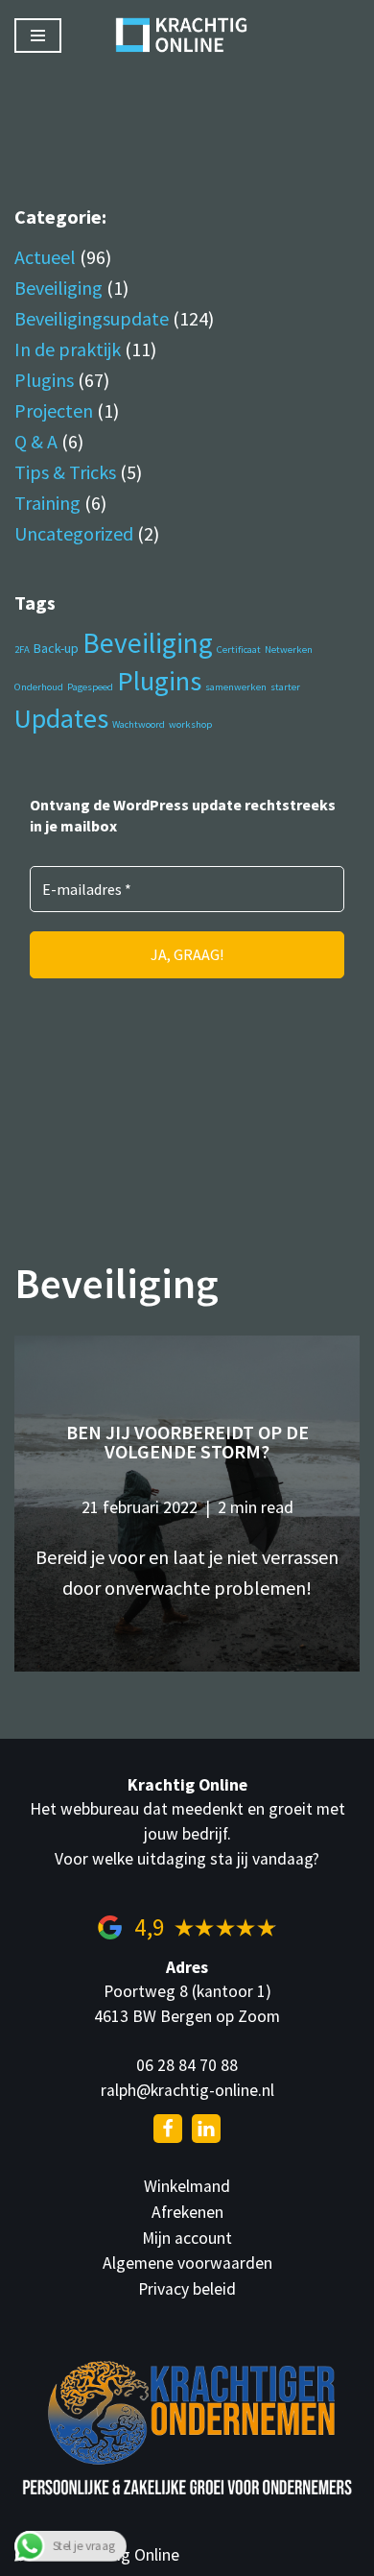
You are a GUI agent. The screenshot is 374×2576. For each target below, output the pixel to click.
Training (47, 503)
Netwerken (289, 650)
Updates (61, 718)
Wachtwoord (139, 724)
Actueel (45, 257)
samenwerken (236, 687)
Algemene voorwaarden (187, 2263)
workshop (190, 724)
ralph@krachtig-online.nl (187, 2090)
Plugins (44, 380)
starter (285, 687)
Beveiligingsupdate (92, 318)
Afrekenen (187, 2212)
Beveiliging (58, 288)
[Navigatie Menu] (38, 36)
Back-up (56, 648)
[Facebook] (168, 2129)
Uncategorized (74, 533)
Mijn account (187, 2238)
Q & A (36, 441)
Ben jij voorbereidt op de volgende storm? (187, 1442)
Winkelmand (187, 2186)
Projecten (54, 410)
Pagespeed (90, 687)
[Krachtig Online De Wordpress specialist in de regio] (187, 35)
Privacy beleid (187, 2289)
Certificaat (239, 650)
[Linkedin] (206, 2129)
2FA (22, 650)
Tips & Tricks (65, 472)
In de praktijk (68, 349)
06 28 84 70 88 (187, 2065)
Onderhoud (39, 687)
